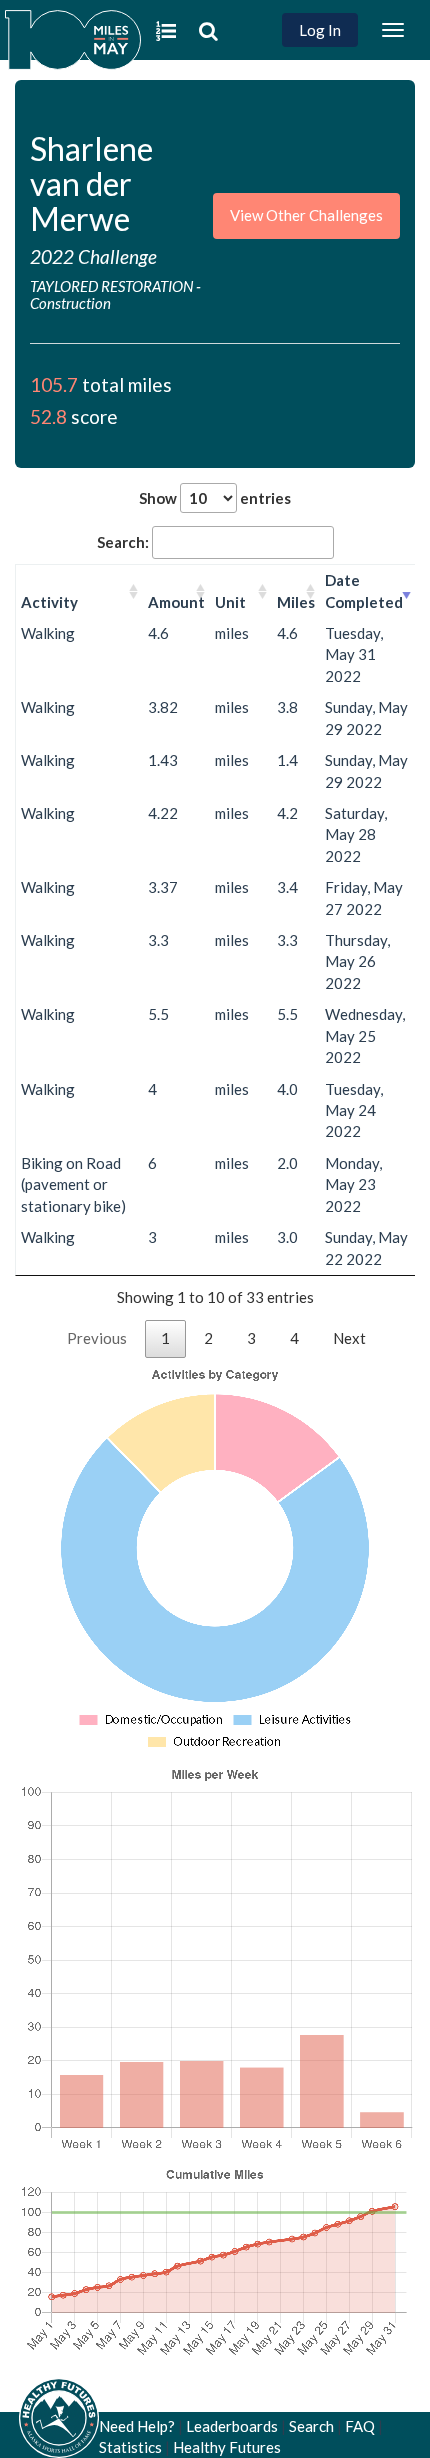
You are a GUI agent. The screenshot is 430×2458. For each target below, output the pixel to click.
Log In (320, 30)
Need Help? (137, 2426)
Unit (230, 602)
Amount (176, 602)
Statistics (130, 2447)
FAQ (360, 2426)
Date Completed (364, 590)
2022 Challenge (93, 256)
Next (349, 1338)
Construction (70, 303)
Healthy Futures (227, 2447)
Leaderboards (232, 2426)
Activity (49, 602)
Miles (296, 602)
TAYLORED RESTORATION (111, 286)
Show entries (215, 498)
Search (311, 2426)
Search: (123, 542)
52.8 (48, 416)
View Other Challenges (306, 215)
